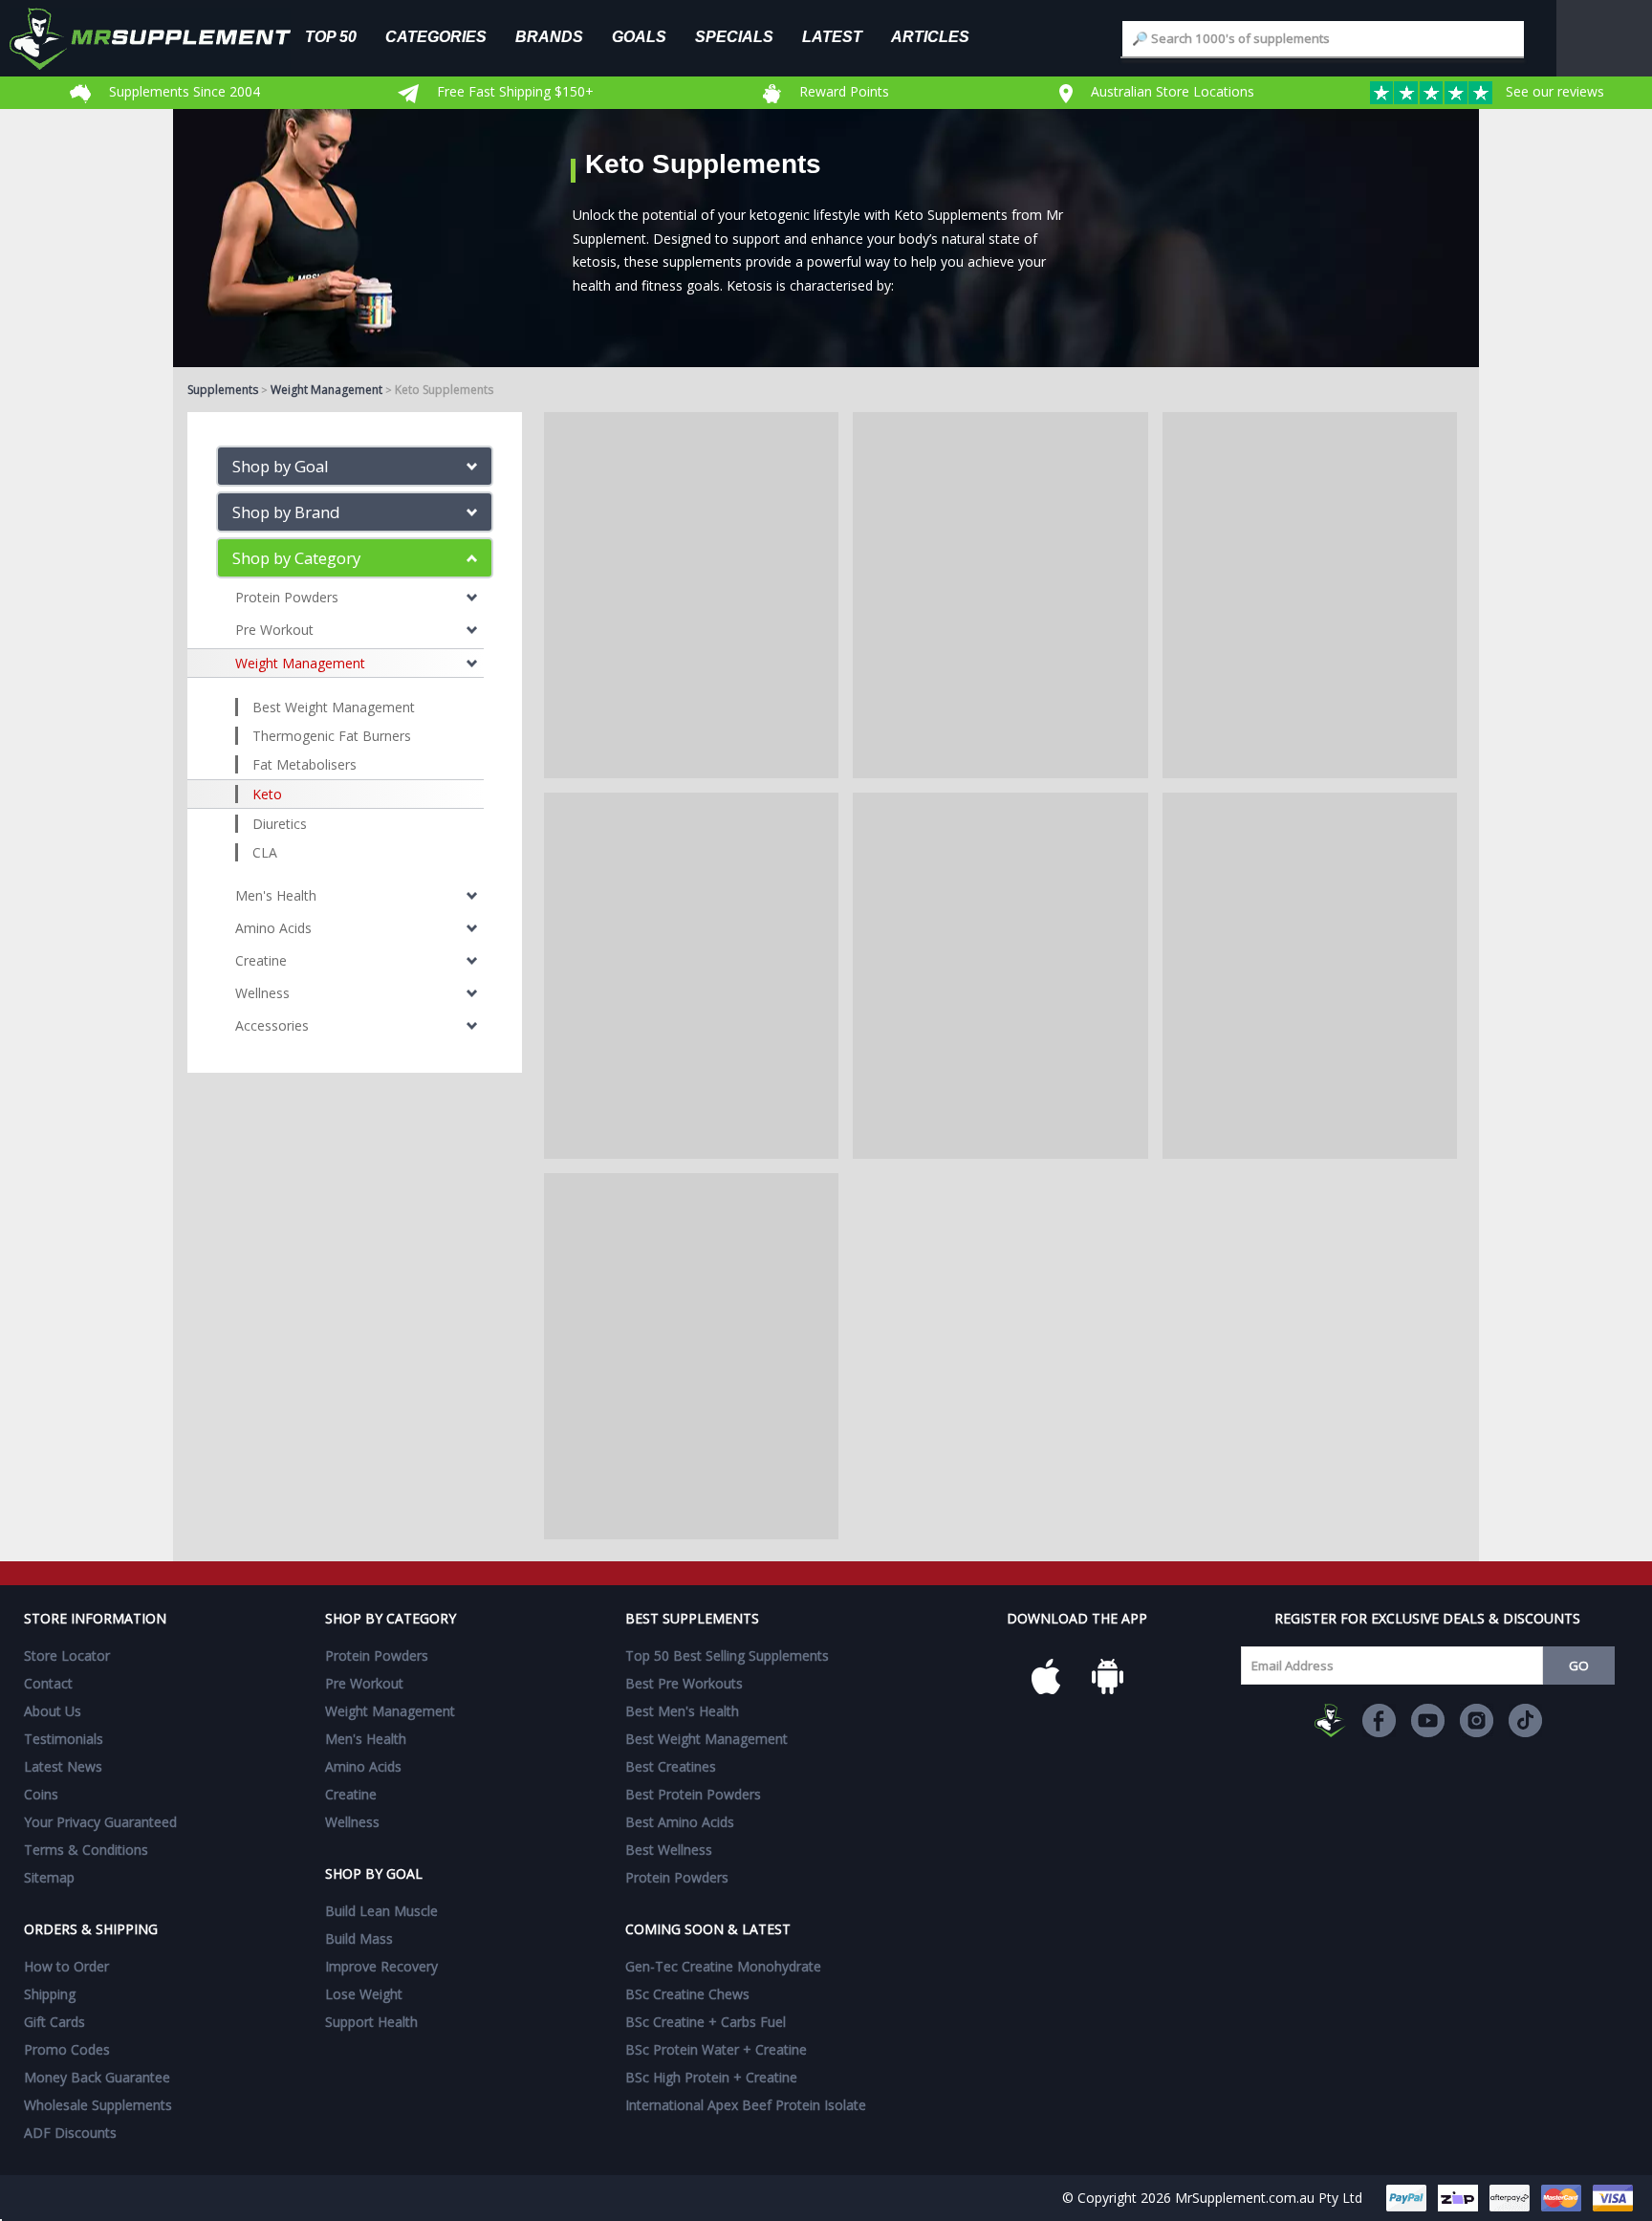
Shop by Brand (286, 512)
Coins (41, 1794)
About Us (53, 1711)
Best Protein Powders (693, 1794)
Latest (832, 36)
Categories (436, 36)
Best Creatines (671, 1766)
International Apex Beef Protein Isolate (746, 2105)
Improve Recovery (381, 1966)
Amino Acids (273, 928)
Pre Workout (274, 630)
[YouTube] (1428, 1720)
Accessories (272, 1025)
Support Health (371, 2022)
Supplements (223, 390)
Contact (48, 1683)
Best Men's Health (682, 1711)
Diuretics (280, 824)
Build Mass (359, 1938)
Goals (639, 36)
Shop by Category (296, 558)
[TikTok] (1525, 1720)
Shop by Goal (281, 466)
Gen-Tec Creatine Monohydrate (723, 1966)
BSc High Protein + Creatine (711, 2077)
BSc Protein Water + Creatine (716, 2049)
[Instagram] (1477, 1720)
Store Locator (67, 1655)
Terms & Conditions (86, 1850)
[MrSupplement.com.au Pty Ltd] (1330, 1720)
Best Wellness (669, 1850)
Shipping (50, 1994)
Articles (930, 36)
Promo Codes (67, 2049)
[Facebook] (1379, 1720)
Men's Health (276, 895)
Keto (267, 794)
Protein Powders (287, 597)
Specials (734, 36)
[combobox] (1323, 39)
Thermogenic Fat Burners (332, 736)
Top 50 (331, 36)
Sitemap (49, 1877)
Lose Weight (364, 1994)
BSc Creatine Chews (687, 1994)
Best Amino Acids (680, 1822)
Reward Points (842, 91)
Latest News (63, 1766)
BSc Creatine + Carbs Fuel (706, 2022)
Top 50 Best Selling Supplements (727, 1655)
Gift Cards (54, 2022)
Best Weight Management (334, 707)
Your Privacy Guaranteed (100, 1822)
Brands (549, 36)
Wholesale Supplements (98, 2105)
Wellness (262, 993)
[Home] (164, 38)
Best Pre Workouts (684, 1683)
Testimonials (64, 1739)
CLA (265, 852)
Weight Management (326, 390)
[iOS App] (1046, 1677)
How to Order (66, 1966)
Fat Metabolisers (304, 764)
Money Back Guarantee (97, 2077)
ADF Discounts (70, 2133)
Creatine (261, 960)
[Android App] (1107, 1677)
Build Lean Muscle (381, 1911)
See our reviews (1553, 91)
